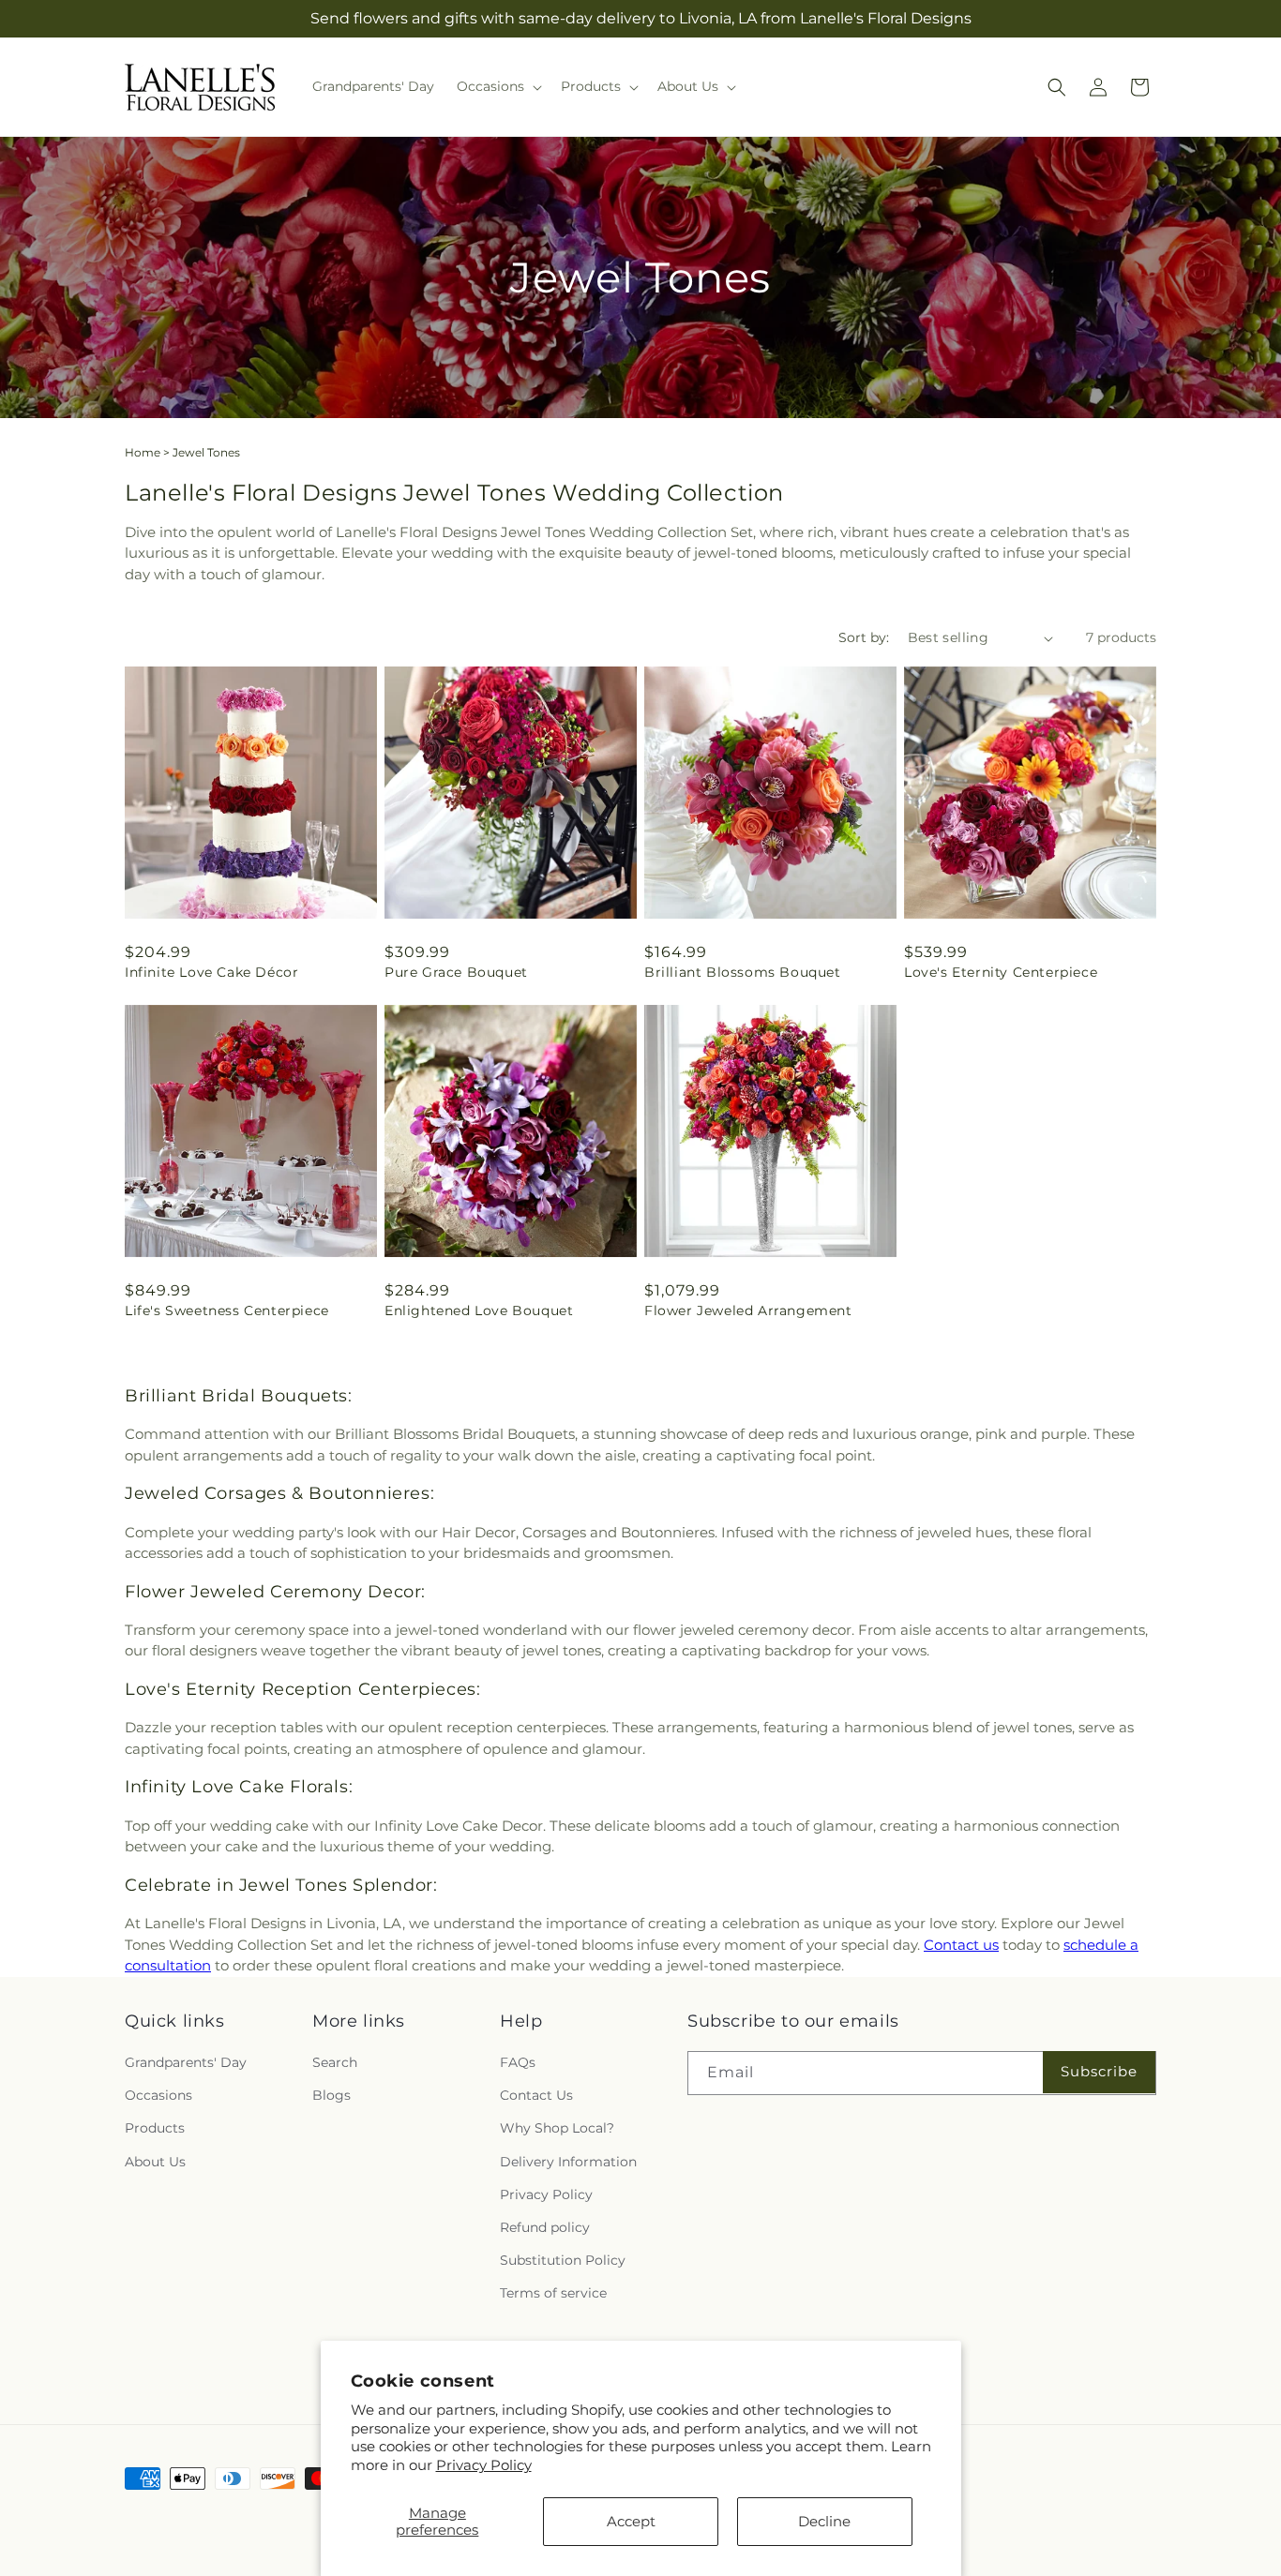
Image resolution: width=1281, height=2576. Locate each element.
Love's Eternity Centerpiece (1001, 972)
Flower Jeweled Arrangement (748, 1310)
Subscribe (1099, 2071)
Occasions (158, 2095)
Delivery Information (568, 2162)
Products (155, 2128)
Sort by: (864, 637)
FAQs (518, 2062)
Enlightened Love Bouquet (479, 1310)
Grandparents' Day (186, 2062)
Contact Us (536, 2095)
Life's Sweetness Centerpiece (227, 1310)
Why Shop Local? (557, 2128)
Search (335, 2062)
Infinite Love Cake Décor (211, 972)
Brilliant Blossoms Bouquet (743, 972)
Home (143, 452)
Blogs (332, 2095)
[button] (497, 86)
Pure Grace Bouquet (456, 972)
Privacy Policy (484, 2465)
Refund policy (545, 2227)
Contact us (961, 1945)
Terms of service (553, 2293)
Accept (631, 2521)
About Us (155, 2162)
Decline (824, 2521)
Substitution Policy (563, 2260)
